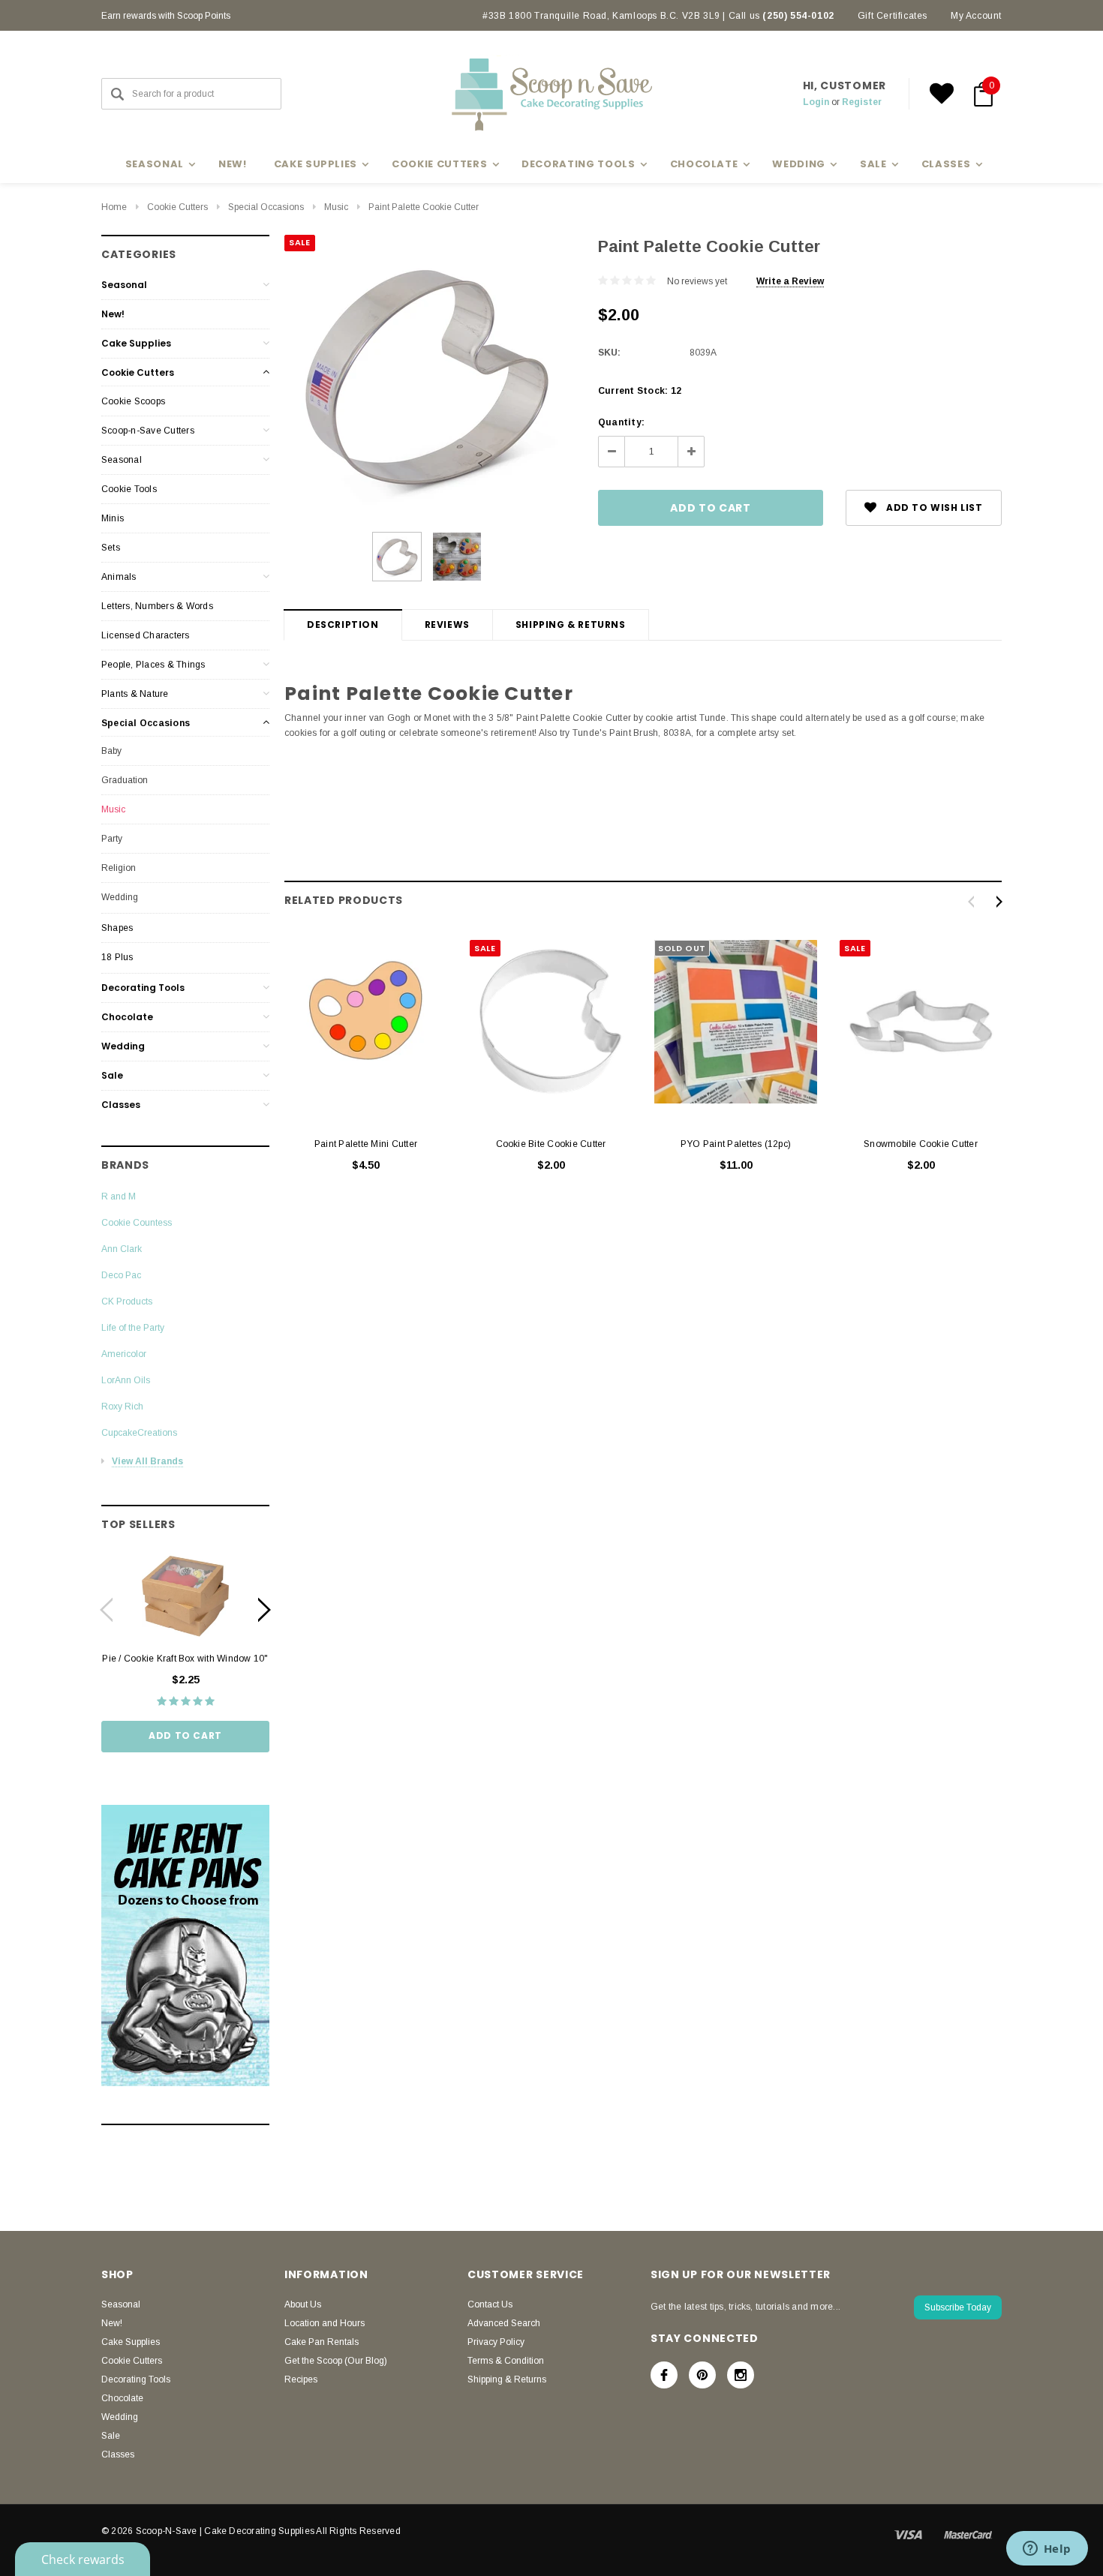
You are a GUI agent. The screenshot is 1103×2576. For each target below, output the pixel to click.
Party (112, 839)
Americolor (124, 1354)
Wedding (120, 897)
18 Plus (117, 957)
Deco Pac (121, 1275)
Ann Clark (122, 1249)
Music (336, 207)
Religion (119, 868)
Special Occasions (266, 207)
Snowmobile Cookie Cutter (921, 1144)
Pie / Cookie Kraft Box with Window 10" (185, 1659)
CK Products (127, 1302)
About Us (303, 2304)
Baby (111, 751)
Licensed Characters (146, 635)
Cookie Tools (129, 489)
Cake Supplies (136, 343)
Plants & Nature (135, 694)
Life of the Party (133, 1328)
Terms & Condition (506, 2361)
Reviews (447, 624)
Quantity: (621, 422)
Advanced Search (504, 2323)
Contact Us (490, 2304)
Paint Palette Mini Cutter (366, 1144)
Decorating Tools (143, 988)
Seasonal (124, 285)
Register (862, 102)
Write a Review (790, 281)
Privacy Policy (496, 2342)
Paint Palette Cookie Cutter (424, 207)
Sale (112, 1075)
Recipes (301, 2379)
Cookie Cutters (177, 207)
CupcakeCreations (139, 1433)
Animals (119, 577)
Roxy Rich (122, 1407)
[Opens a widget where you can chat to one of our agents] (1047, 2550)
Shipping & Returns (571, 624)
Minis (113, 518)
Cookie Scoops (133, 401)
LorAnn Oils (126, 1380)
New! (233, 164)
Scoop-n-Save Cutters (148, 431)
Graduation (125, 780)
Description (343, 624)
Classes (121, 1105)
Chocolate (127, 1017)
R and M (119, 1196)
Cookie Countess (137, 1223)
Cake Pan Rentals (322, 2342)
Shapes (117, 928)
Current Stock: (640, 391)
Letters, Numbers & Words (157, 606)
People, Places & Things (153, 665)
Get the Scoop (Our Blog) (336, 2361)
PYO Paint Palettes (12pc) (736, 1144)
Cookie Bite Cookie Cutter (551, 1144)
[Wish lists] (942, 94)
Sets (111, 548)
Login (816, 102)
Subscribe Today (958, 2307)
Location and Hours (325, 2323)
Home (114, 207)
